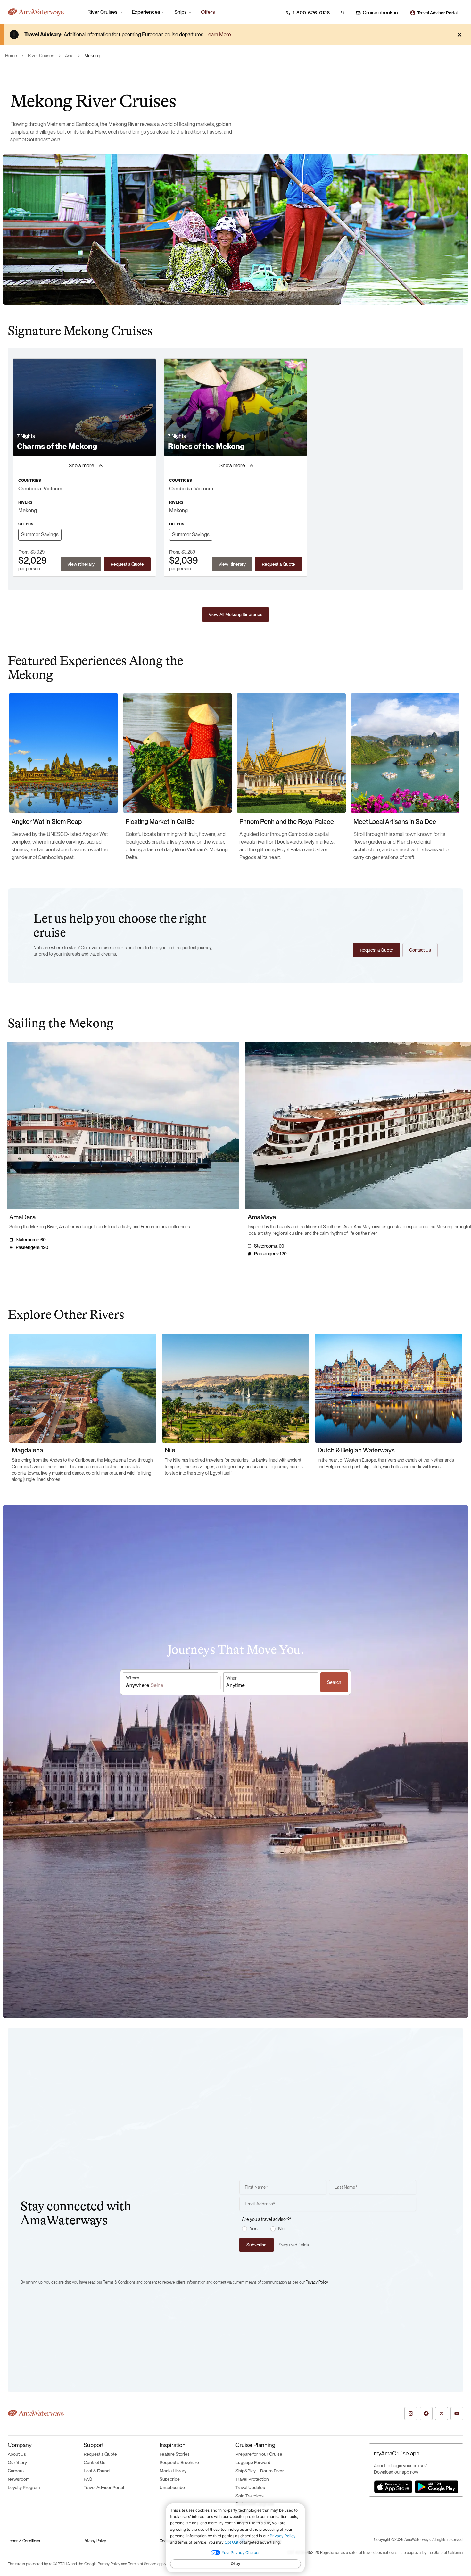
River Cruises (41, 56)
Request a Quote (100, 2454)
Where (132, 1677)
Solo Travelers (250, 2496)
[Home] (40, 12)
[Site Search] (343, 13)
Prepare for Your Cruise (259, 2454)
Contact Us (95, 2463)
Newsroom (19, 2479)
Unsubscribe (172, 2488)
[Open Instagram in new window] (411, 2413)
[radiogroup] (329, 2229)
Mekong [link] (92, 56)
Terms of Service (142, 2564)
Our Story (17, 2463)
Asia (69, 56)
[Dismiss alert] (459, 35)
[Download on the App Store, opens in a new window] (393, 2487)
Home (11, 56)
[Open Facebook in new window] (426, 2413)
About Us (17, 2454)
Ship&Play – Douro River (260, 2471)
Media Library (173, 2471)
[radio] (244, 2229)
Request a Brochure (179, 2463)
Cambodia (30, 489)
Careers (16, 2471)
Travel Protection (252, 2479)
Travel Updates (250, 2488)
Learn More (218, 34)
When (232, 1678)
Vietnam (53, 489)
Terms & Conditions (24, 2541)
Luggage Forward (253, 2463)
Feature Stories (175, 2454)
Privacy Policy (317, 2282)
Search (334, 1682)
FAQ (88, 2479)
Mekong (28, 510)
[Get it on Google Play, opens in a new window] (437, 2487)
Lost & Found (97, 2471)
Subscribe (170, 2479)
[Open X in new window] (442, 2413)
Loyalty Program (24, 2488)
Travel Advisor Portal (104, 2488)
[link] (208, 12)
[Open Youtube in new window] (457, 2413)
